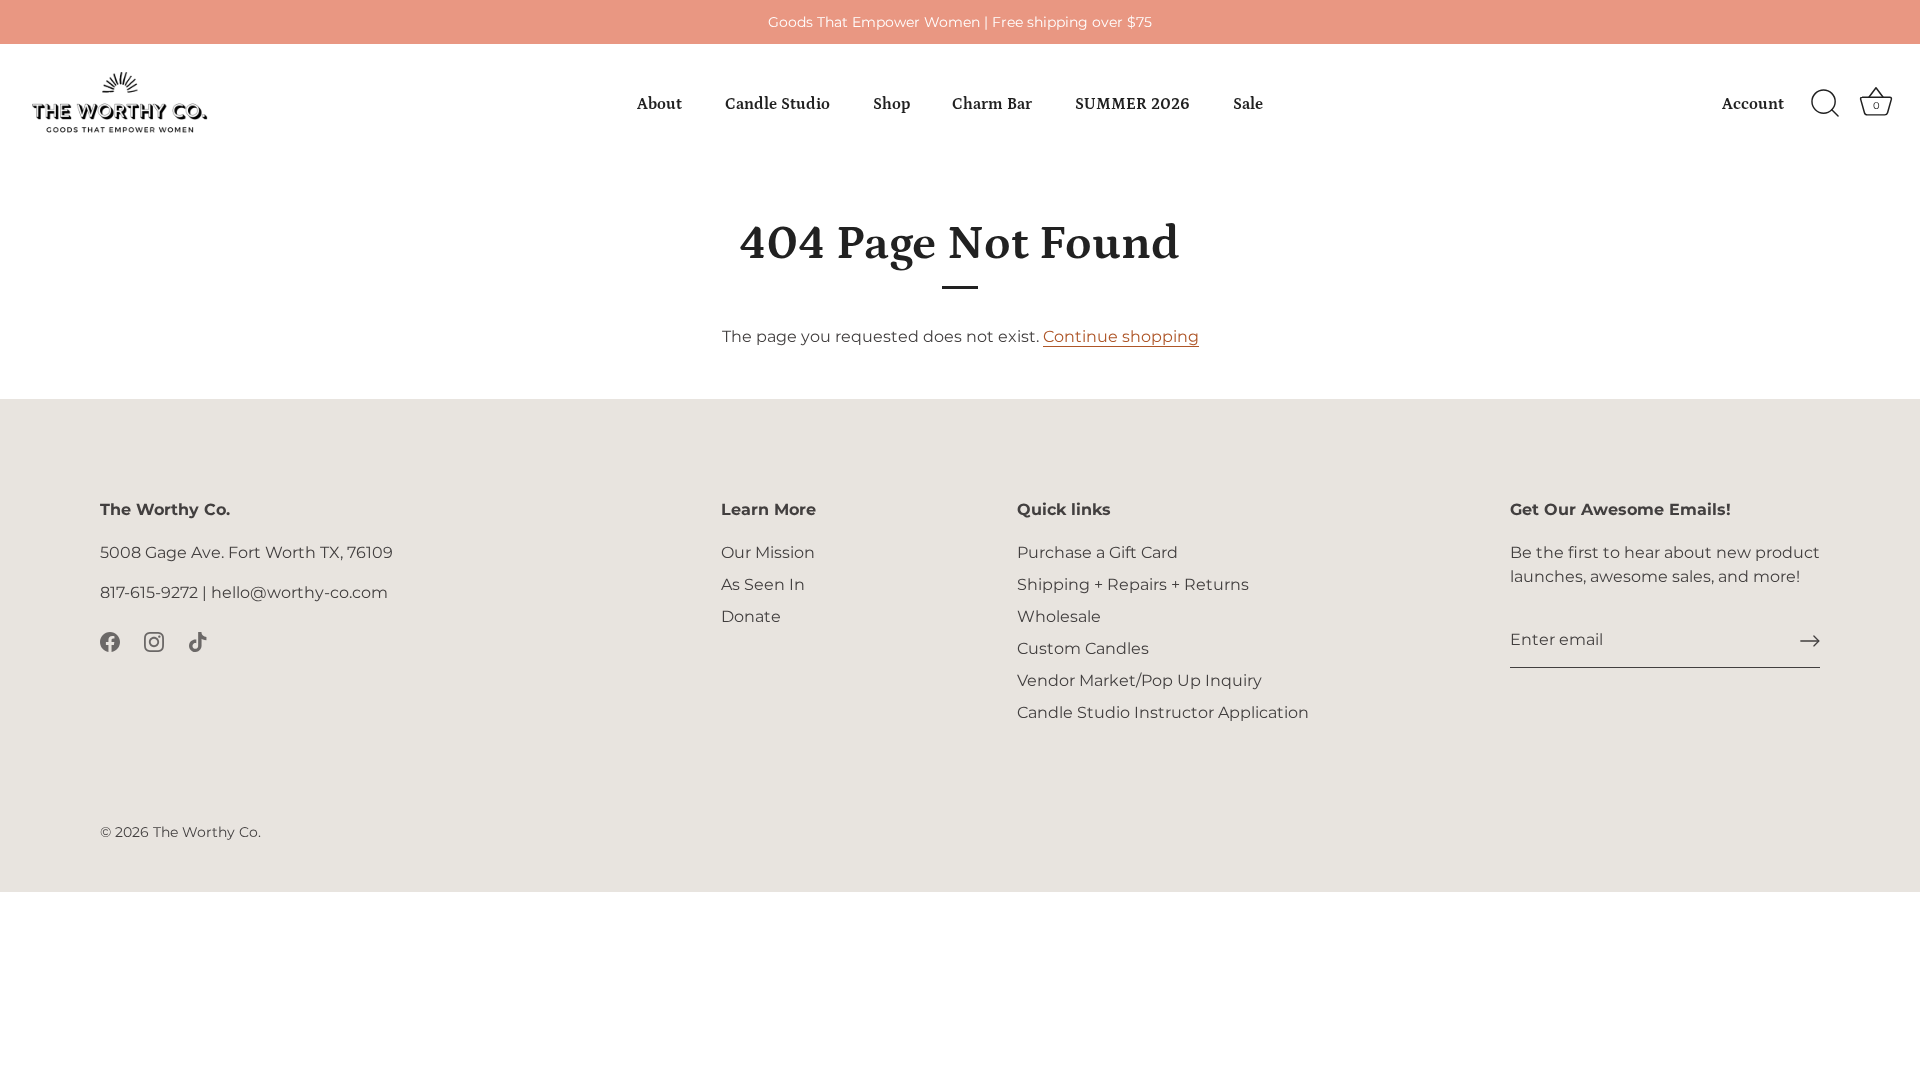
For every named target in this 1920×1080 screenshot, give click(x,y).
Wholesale (1059, 616)
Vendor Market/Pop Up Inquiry (1139, 680)
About (659, 104)
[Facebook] (110, 640)
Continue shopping (1121, 336)
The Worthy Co (205, 832)
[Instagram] (154, 640)
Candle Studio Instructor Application (1163, 712)
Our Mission (768, 552)
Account (1753, 104)
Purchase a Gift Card (1097, 552)
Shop (891, 104)
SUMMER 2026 (1132, 104)
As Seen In (763, 584)
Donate (751, 616)
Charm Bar (992, 104)
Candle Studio (777, 104)
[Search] (1825, 104)
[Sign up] (1810, 641)
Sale (1248, 104)
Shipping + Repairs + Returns (1133, 584)
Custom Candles (1083, 648)
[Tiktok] (198, 640)
